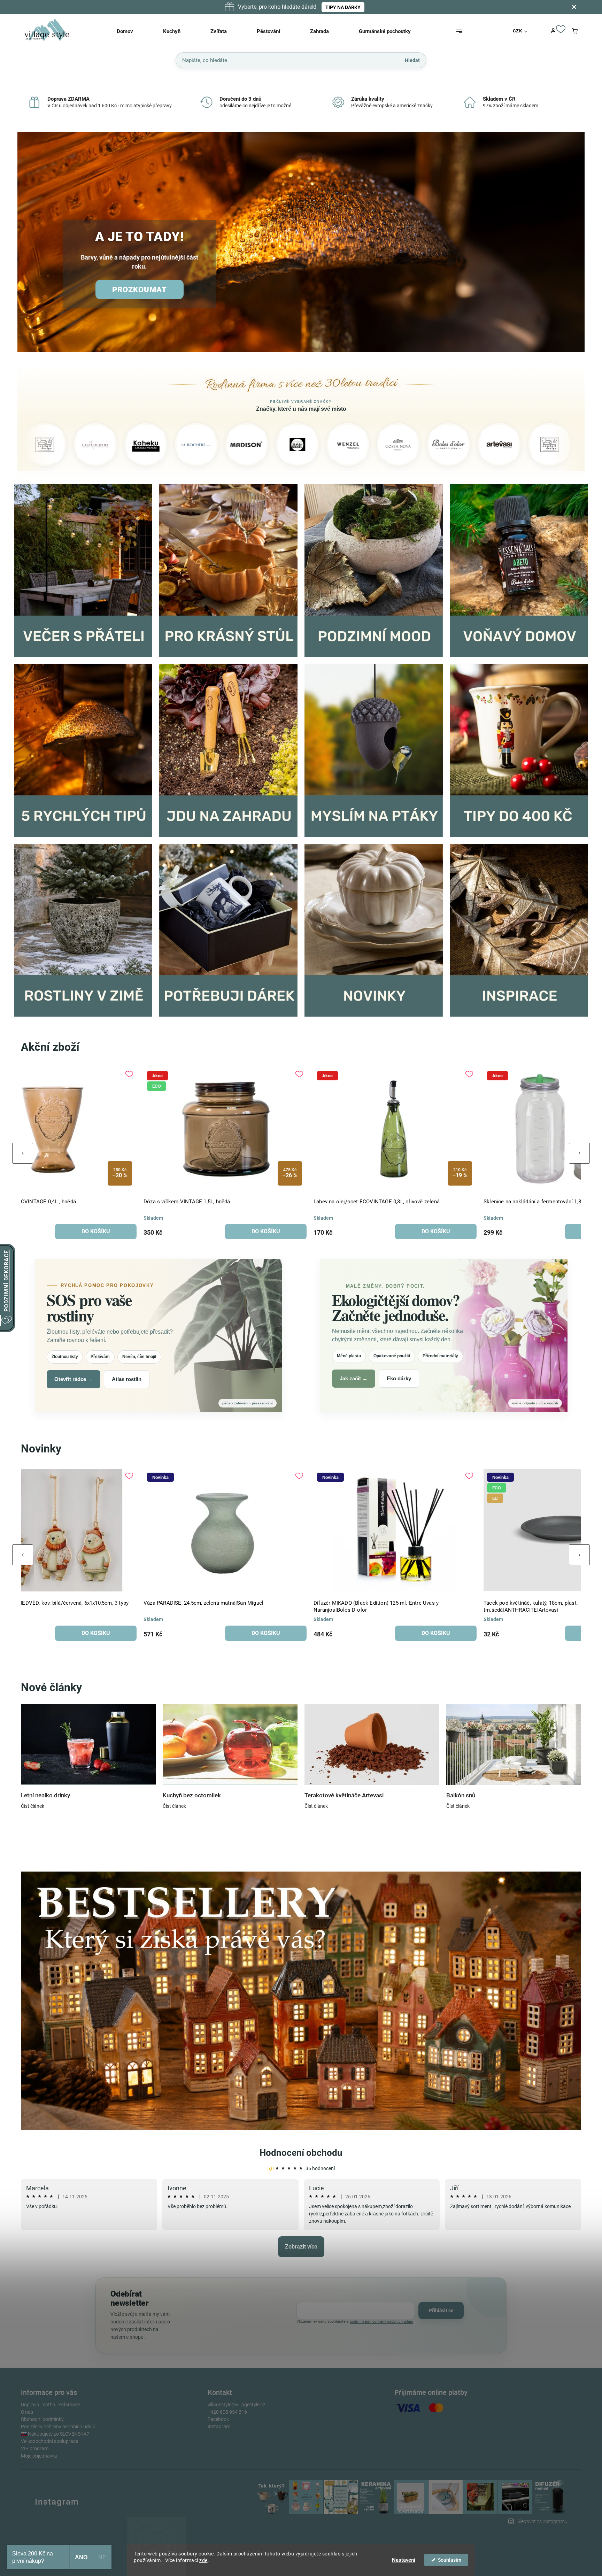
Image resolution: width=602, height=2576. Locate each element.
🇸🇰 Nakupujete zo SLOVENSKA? (55, 2434)
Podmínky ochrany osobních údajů (58, 2427)
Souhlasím (450, 2560)
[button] (30, 243)
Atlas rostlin (127, 1379)
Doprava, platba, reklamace (50, 2405)
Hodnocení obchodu (301, 2153)
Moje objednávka (39, 2456)
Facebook (218, 2419)
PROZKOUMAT (140, 290)
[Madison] (110, 445)
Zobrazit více (301, 2247)
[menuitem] (134, 31)
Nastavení (404, 2560)
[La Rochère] (59, 445)
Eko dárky (399, 1378)
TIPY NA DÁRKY (343, 7)
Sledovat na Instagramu (542, 2521)
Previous (23, 1153)
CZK (518, 31)
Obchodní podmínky (42, 2419)
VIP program (35, 2448)
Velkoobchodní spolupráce (49, 2441)
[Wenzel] (211, 445)
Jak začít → (354, 1378)
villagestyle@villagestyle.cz (237, 2405)
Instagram (219, 2427)
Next (579, 1153)
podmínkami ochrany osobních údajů (381, 2322)
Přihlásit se (441, 2311)
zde (203, 2560)
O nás (27, 2412)
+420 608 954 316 (227, 2412)
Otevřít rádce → (74, 1379)
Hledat (412, 60)
